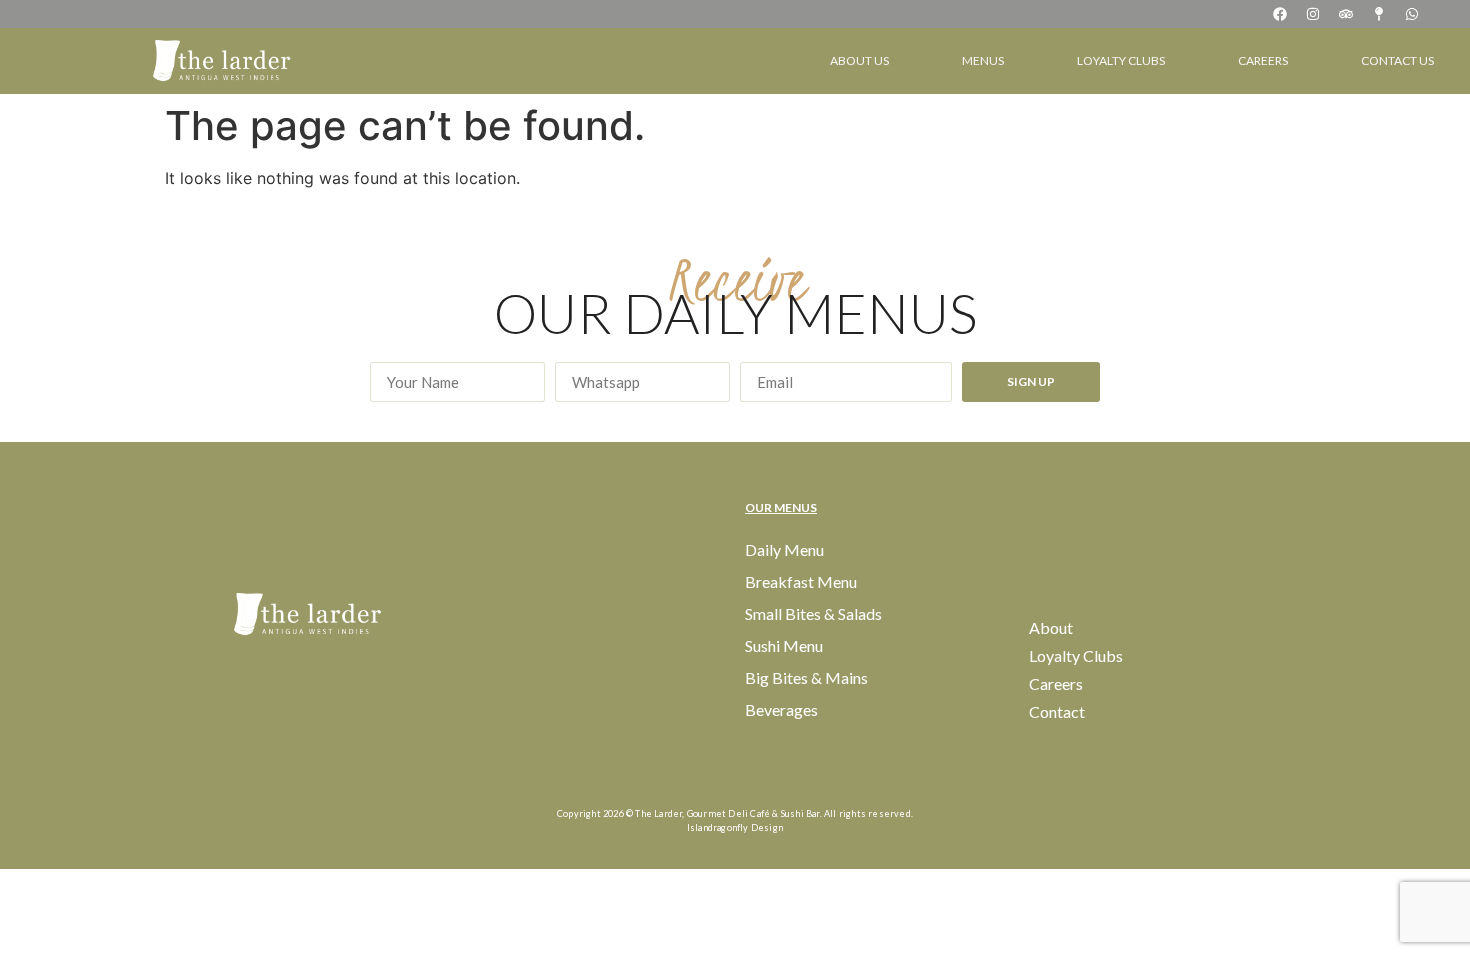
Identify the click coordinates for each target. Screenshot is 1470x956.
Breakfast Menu (801, 581)
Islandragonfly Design (735, 827)
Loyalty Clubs (1121, 60)
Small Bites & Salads (813, 613)
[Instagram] (1313, 14)
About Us (859, 60)
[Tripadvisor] (1346, 14)
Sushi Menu (784, 645)
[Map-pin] (1379, 14)
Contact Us (1397, 60)
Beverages (781, 709)
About (1051, 627)
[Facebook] (1280, 14)
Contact (1057, 711)
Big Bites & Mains (806, 677)
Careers (1263, 60)
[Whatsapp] (1412, 14)
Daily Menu (784, 549)
